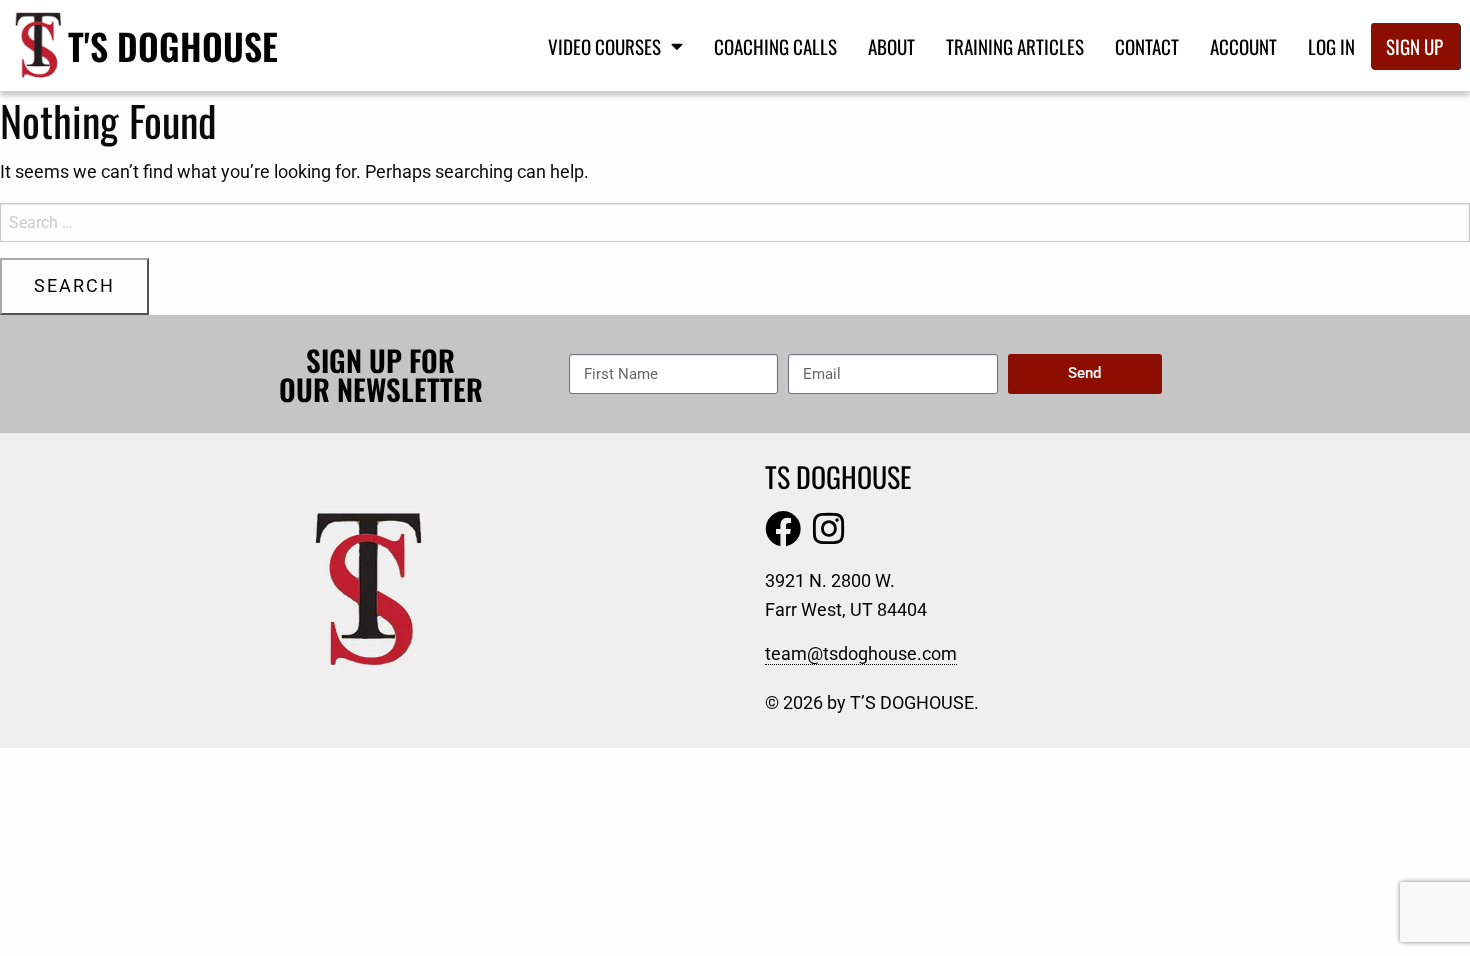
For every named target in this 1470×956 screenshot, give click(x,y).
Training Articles (1015, 46)
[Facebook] (783, 529)
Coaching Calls (775, 46)
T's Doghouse (173, 45)
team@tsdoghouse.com (861, 653)
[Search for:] (735, 222)
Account (1243, 46)
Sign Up (1414, 46)
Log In (1331, 46)
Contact (1147, 46)
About (891, 46)
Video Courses (604, 46)
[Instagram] (829, 529)
